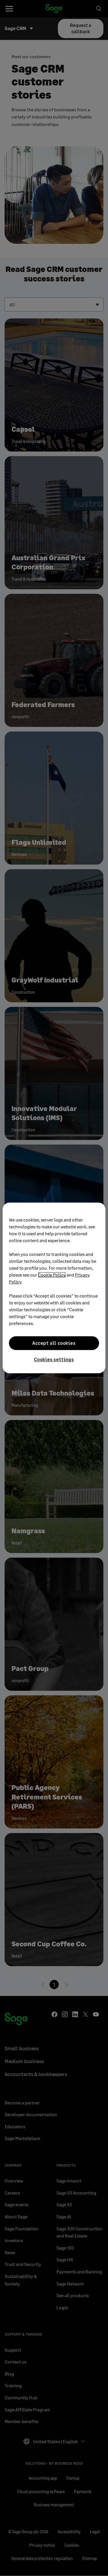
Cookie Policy (52, 1275)
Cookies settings (54, 1359)
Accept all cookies (54, 1343)
